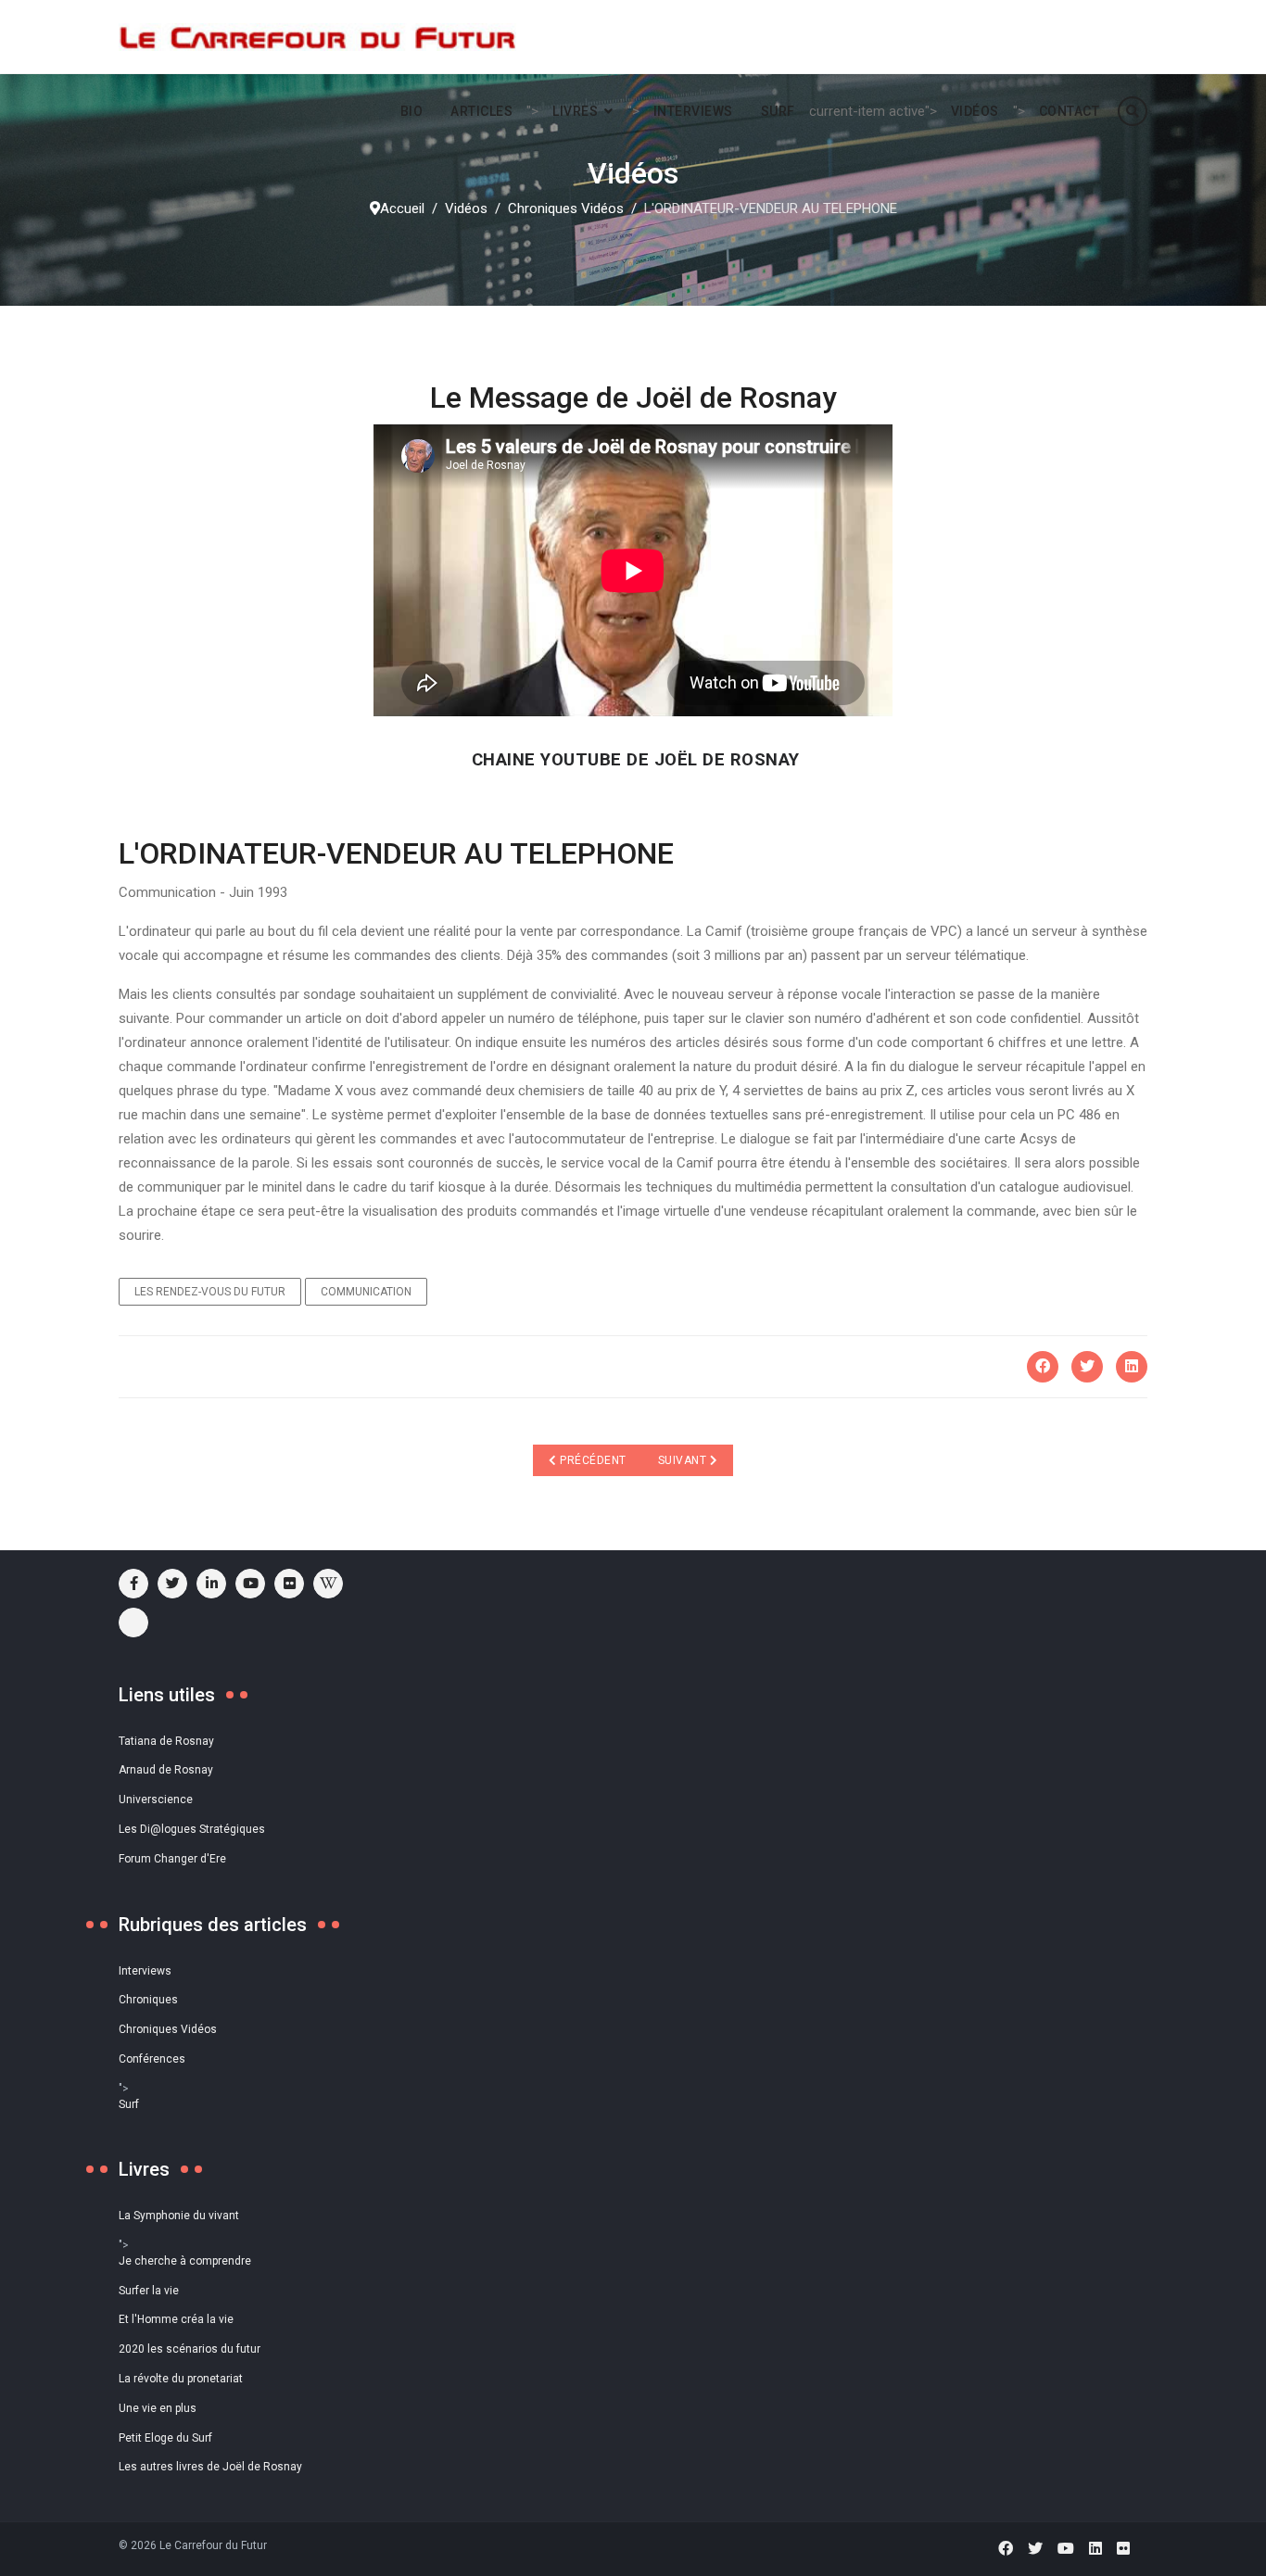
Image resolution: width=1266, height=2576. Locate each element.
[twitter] (172, 1584)
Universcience (156, 1799)
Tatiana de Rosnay (166, 1741)
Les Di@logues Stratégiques (192, 1829)
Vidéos (975, 111)
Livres (575, 111)
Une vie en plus (158, 2408)
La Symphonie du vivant (179, 2216)
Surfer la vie (149, 2291)
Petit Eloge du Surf (165, 2438)
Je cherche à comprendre (185, 2261)
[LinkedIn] (1132, 1367)
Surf (778, 111)
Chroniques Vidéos (168, 2029)
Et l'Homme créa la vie (176, 2319)
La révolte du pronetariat (181, 2379)
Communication (366, 1292)
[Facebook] (1043, 1367)
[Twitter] (1087, 1367)
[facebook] (133, 1584)
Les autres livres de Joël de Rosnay (210, 2467)
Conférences (152, 2059)
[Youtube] (250, 1584)
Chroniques (148, 2000)
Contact (1070, 111)
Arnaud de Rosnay (166, 1770)
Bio (412, 111)
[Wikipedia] (328, 1584)
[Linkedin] (1095, 2549)
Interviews (693, 111)
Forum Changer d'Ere (172, 1859)
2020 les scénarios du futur (190, 2349)
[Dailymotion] (133, 1623)
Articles (481, 111)
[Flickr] (289, 1584)
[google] (211, 1584)
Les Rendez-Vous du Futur (210, 1292)
